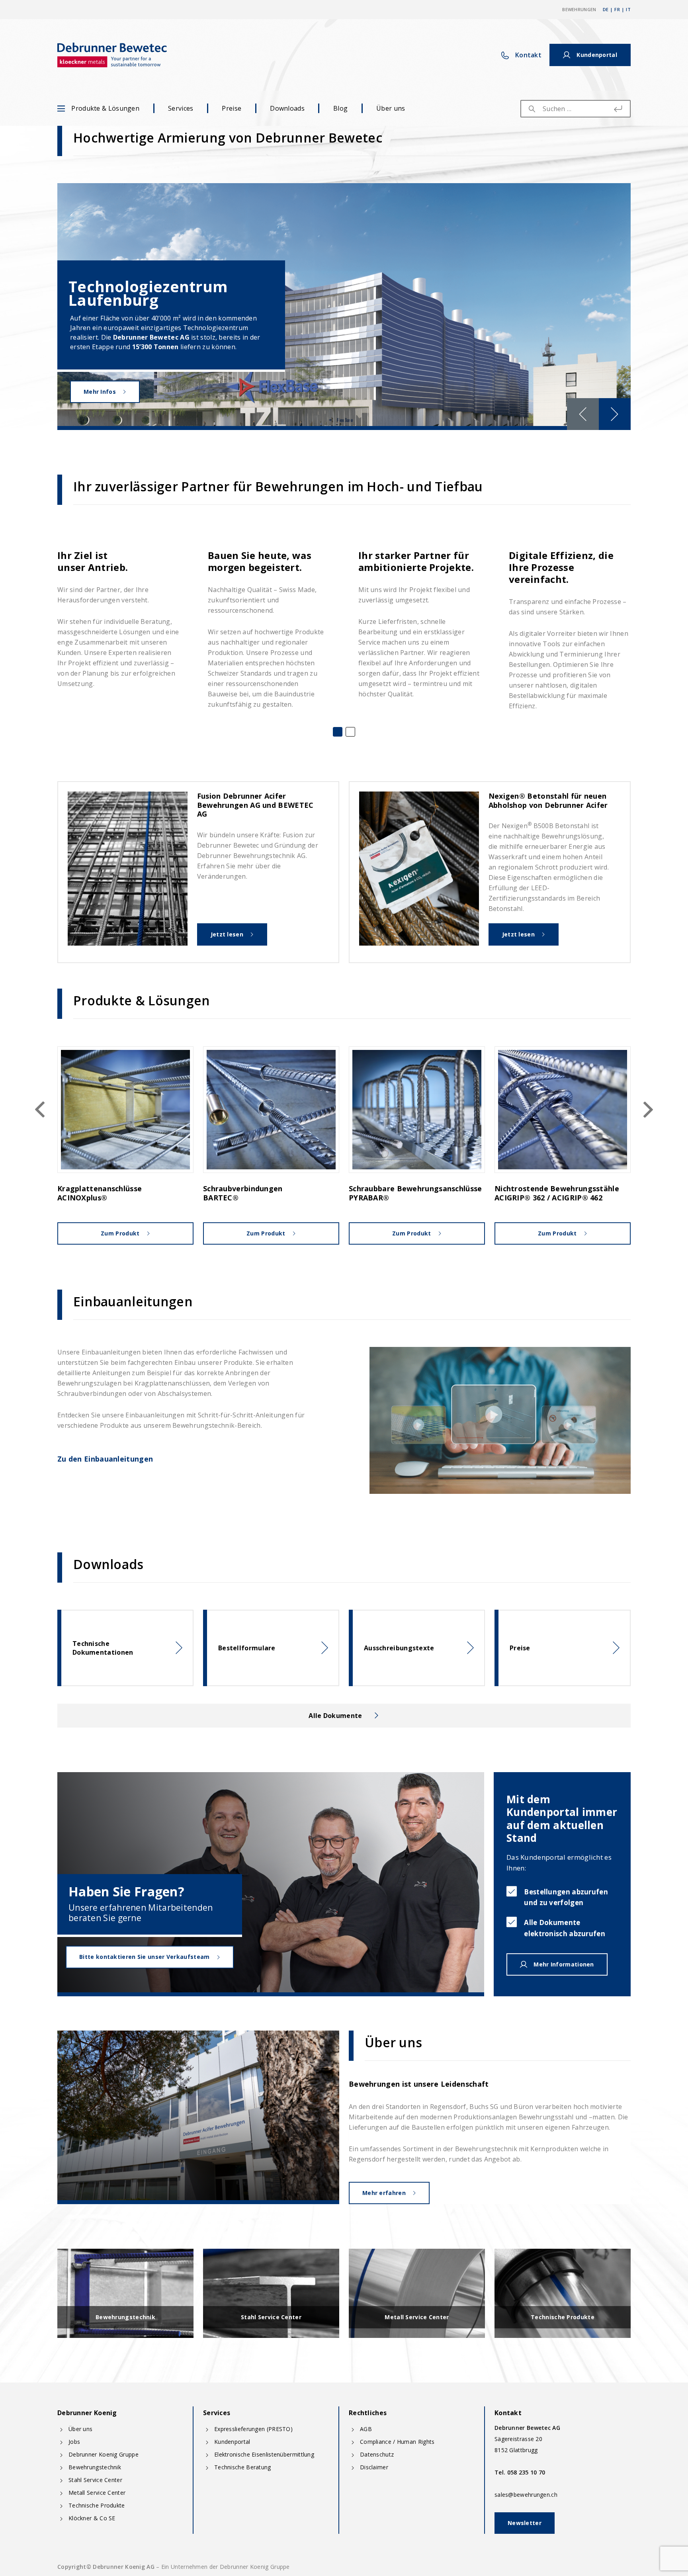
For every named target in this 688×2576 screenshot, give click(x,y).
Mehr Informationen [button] (564, 1964)
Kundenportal (232, 2442)
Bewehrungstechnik (95, 2467)
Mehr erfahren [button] (384, 2193)
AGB (366, 2429)
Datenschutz (377, 2454)
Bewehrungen (579, 9)
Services (181, 108)
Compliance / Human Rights (397, 2442)
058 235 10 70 (526, 2472)
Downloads (287, 108)
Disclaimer (374, 2467)
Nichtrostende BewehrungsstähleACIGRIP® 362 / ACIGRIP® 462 (557, 1193)
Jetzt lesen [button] (227, 934)
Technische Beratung (243, 2467)
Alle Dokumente (335, 1716)
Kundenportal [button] (597, 55)
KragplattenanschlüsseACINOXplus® (100, 1193)
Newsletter (525, 2523)
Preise (232, 108)
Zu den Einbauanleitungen (105, 1459)
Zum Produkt (120, 1233)
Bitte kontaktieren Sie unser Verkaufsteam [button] (144, 1957)
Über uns (391, 108)
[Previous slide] (583, 414)
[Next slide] (615, 414)
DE (606, 9)
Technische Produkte (97, 2505)
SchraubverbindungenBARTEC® (243, 1193)
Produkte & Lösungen (105, 108)
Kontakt (528, 55)
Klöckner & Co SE (92, 2518)
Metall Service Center (97, 2493)
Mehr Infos (100, 392)
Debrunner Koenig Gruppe (104, 2454)
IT (628, 9)
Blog (340, 108)
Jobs (74, 2442)
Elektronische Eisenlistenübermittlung (264, 2454)
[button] (338, 732)
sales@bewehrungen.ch (526, 2495)
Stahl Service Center (95, 2480)
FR (617, 9)
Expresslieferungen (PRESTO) (253, 2429)
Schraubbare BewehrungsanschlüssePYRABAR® (415, 1193)
